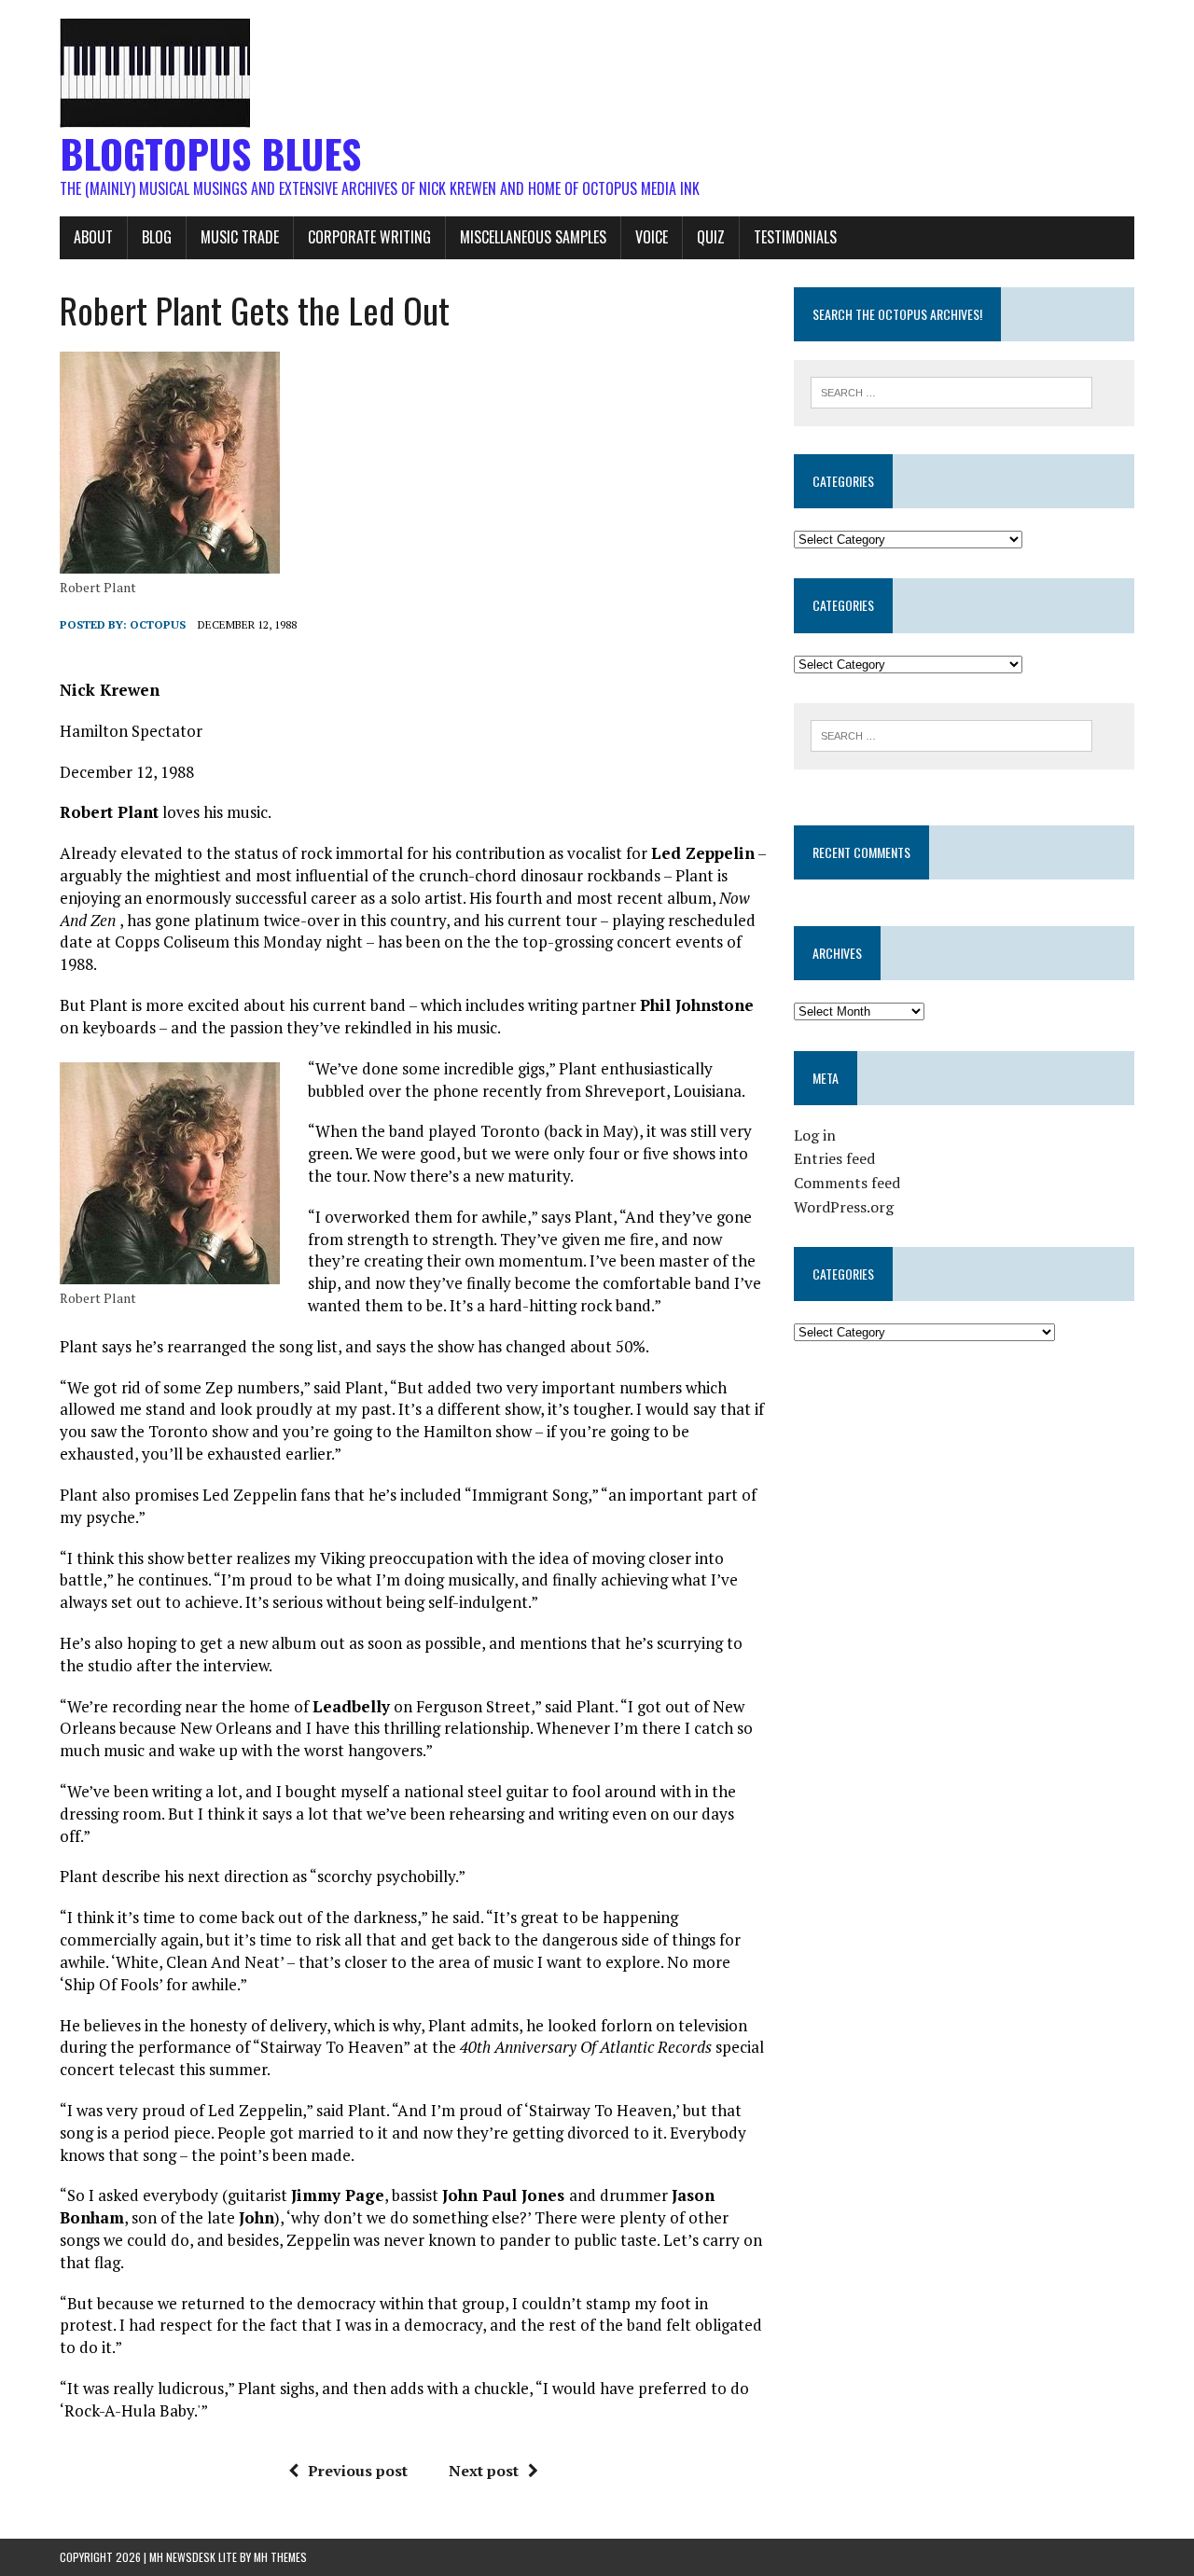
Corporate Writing (369, 237)
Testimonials (795, 237)
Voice (652, 237)
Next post (484, 2471)
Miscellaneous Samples (533, 237)
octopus (158, 624)
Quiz (711, 237)
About (93, 237)
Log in (815, 1135)
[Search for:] (951, 391)
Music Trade (240, 237)
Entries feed (834, 1158)
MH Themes (280, 2557)
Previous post (358, 2471)
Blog (157, 237)
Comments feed (847, 1183)
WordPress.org (844, 1207)
